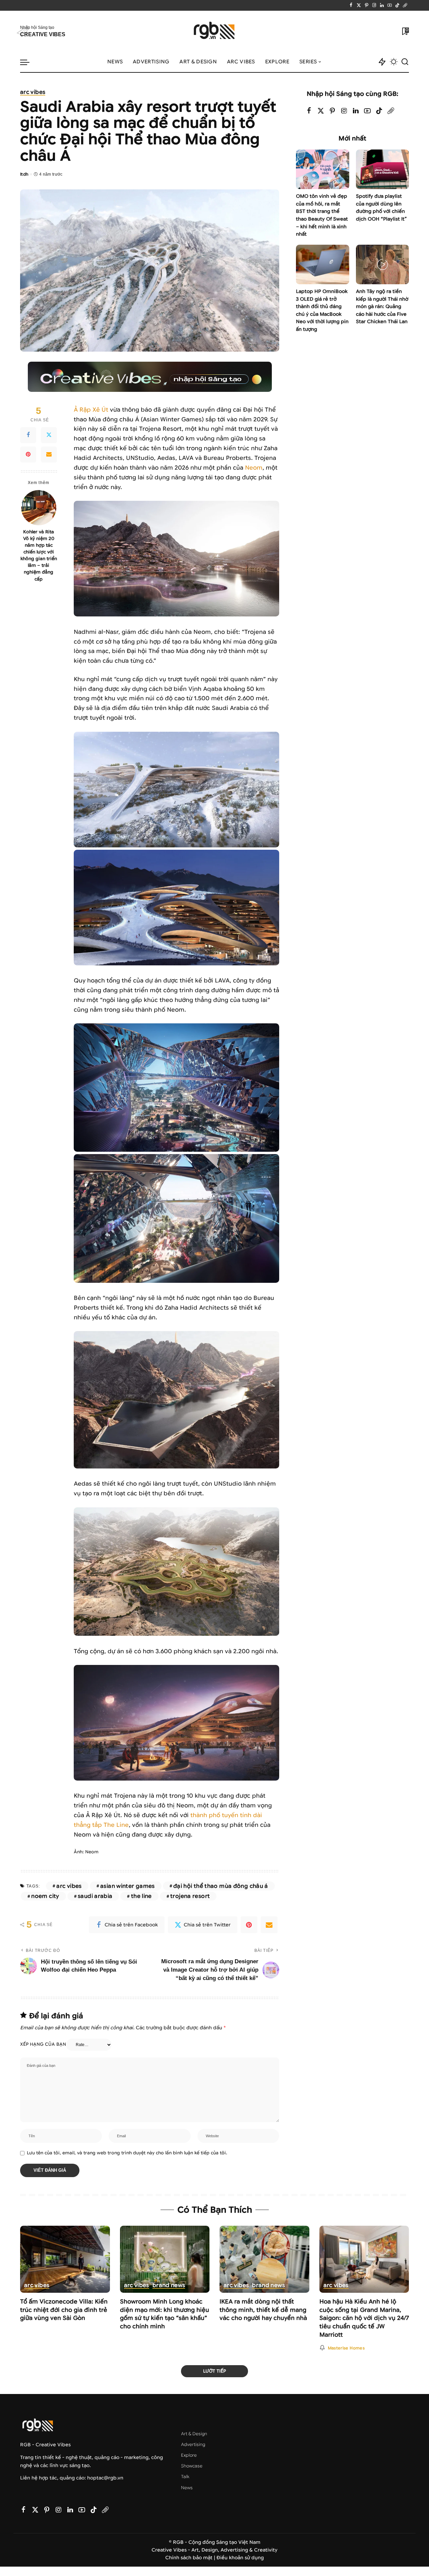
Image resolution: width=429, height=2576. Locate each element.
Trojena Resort (190, 1896)
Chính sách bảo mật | (191, 2558)
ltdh (24, 174)
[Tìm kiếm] (405, 62)
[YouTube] (390, 5)
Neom (254, 468)
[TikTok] (397, 5)
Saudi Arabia (95, 1896)
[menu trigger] (28, 62)
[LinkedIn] (382, 5)
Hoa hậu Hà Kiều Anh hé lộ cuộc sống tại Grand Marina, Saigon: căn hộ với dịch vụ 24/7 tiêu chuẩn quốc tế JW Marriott (364, 2318)
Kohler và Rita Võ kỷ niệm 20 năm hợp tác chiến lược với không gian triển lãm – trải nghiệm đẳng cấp (39, 555)
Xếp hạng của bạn (43, 2044)
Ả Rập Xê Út (91, 410)
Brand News (169, 2286)
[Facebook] (351, 5)
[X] (359, 5)
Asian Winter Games (128, 1886)
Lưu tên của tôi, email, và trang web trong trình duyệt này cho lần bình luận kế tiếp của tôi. (127, 2153)
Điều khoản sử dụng (240, 2558)
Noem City (45, 1896)
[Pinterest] (366, 5)
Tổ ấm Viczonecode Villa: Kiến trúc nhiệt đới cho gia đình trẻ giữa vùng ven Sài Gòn (64, 2310)
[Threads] (405, 5)
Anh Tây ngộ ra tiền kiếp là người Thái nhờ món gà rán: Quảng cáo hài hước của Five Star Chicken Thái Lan (382, 307)
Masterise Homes (346, 2348)
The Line (141, 1896)
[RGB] (215, 31)
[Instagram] (374, 5)
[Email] (49, 455)
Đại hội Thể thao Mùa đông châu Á (221, 1886)
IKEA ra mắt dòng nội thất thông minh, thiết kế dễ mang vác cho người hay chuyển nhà (263, 2310)
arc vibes (33, 93)
